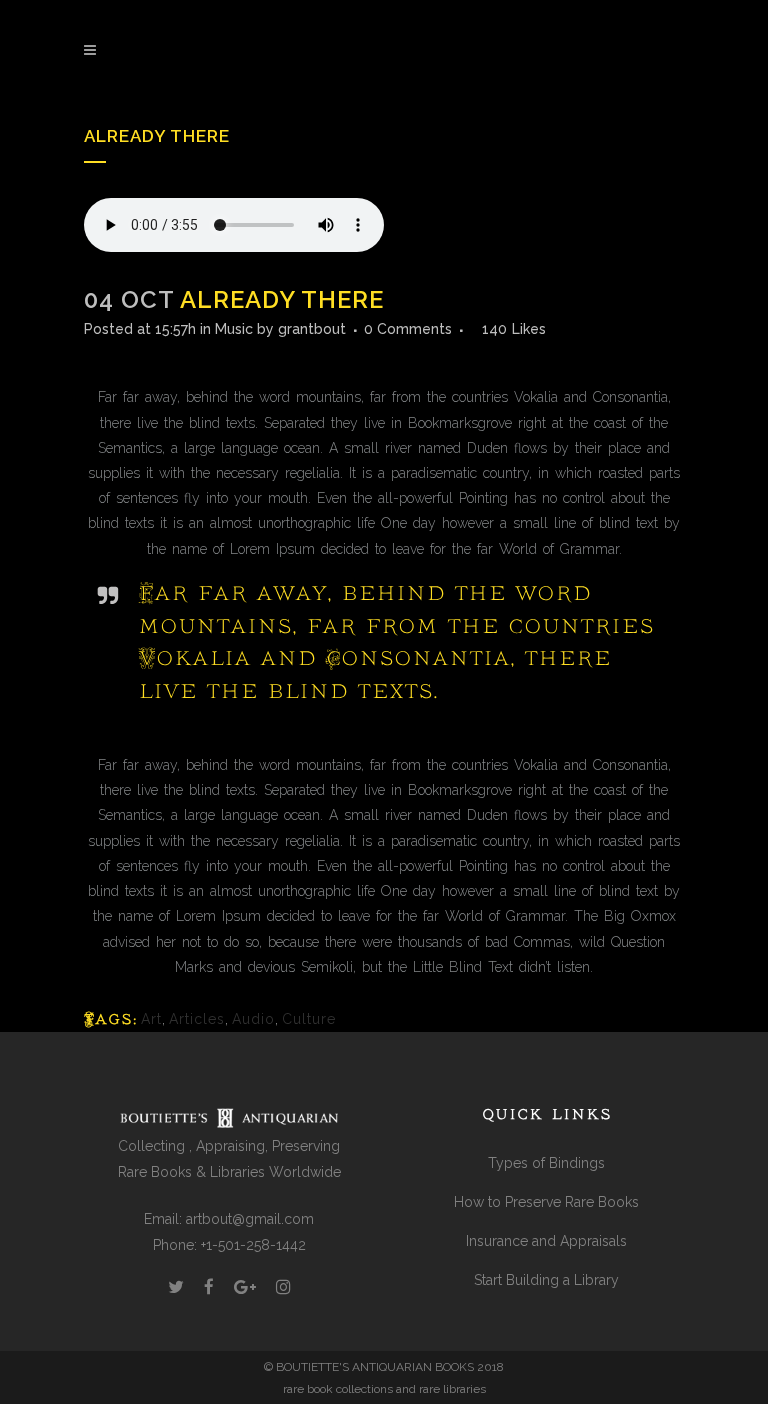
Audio (253, 1019)
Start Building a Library (546, 1280)
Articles (197, 1019)
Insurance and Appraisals (546, 1241)
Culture (309, 1019)
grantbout (312, 329)
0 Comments (408, 329)
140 (514, 329)
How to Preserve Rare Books (546, 1202)
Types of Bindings (546, 1163)
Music (234, 329)
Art (151, 1019)
